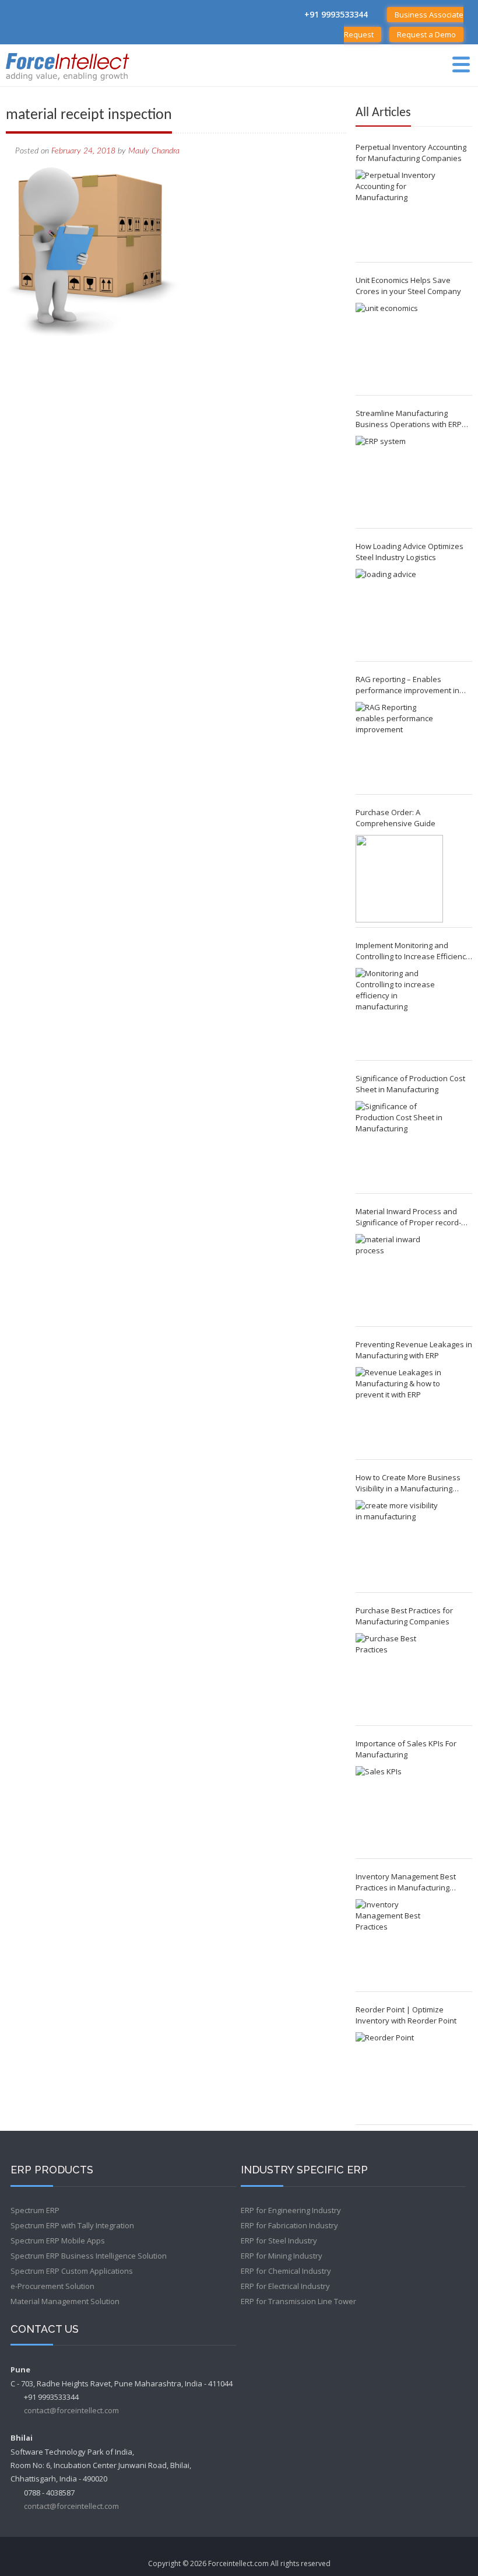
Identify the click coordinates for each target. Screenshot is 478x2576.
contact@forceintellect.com (71, 2410)
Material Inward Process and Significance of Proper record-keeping (408, 1217)
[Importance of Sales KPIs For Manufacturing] (399, 1810)
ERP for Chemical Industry (286, 2271)
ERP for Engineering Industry (291, 2210)
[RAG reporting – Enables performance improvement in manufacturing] (399, 746)
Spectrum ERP (35, 2210)
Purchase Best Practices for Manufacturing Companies (404, 1616)
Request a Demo (426, 34)
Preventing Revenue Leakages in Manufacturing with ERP (414, 1350)
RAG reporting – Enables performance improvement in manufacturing (407, 685)
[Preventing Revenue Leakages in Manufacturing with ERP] (399, 1411)
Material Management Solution (65, 2301)
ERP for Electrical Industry (285, 2286)
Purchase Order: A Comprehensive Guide (396, 818)
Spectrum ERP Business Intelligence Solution (89, 2256)
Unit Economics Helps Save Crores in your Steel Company (408, 286)
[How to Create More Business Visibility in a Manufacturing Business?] (399, 1544)
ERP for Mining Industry (282, 2256)
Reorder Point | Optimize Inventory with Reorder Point (406, 2015)
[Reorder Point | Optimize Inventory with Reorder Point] (399, 2076)
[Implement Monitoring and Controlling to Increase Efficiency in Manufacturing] (399, 1012)
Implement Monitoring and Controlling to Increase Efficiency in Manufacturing (413, 951)
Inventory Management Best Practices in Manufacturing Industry (406, 1882)
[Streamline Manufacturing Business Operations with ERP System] (399, 480)
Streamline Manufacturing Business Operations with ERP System (409, 419)
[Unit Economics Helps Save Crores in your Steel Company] (399, 347)
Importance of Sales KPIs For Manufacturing (406, 1749)
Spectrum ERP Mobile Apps (58, 2241)
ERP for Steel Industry (279, 2241)
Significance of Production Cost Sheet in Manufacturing (410, 1084)
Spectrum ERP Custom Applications (72, 2271)
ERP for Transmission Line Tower (298, 2301)
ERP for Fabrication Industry (289, 2225)
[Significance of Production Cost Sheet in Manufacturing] (399, 1145)
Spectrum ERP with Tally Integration (72, 2225)
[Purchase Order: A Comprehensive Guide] (399, 879)
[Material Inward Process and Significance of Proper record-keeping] (399, 1278)
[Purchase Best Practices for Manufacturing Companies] (399, 1677)
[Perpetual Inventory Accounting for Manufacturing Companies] (399, 214)
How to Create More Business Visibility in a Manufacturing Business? (408, 1483)
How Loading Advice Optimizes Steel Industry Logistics (410, 552)
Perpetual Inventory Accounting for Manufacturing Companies (411, 153)
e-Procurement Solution (52, 2286)
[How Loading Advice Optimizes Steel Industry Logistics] (399, 613)
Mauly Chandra (154, 151)
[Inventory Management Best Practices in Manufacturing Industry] (399, 1943)
